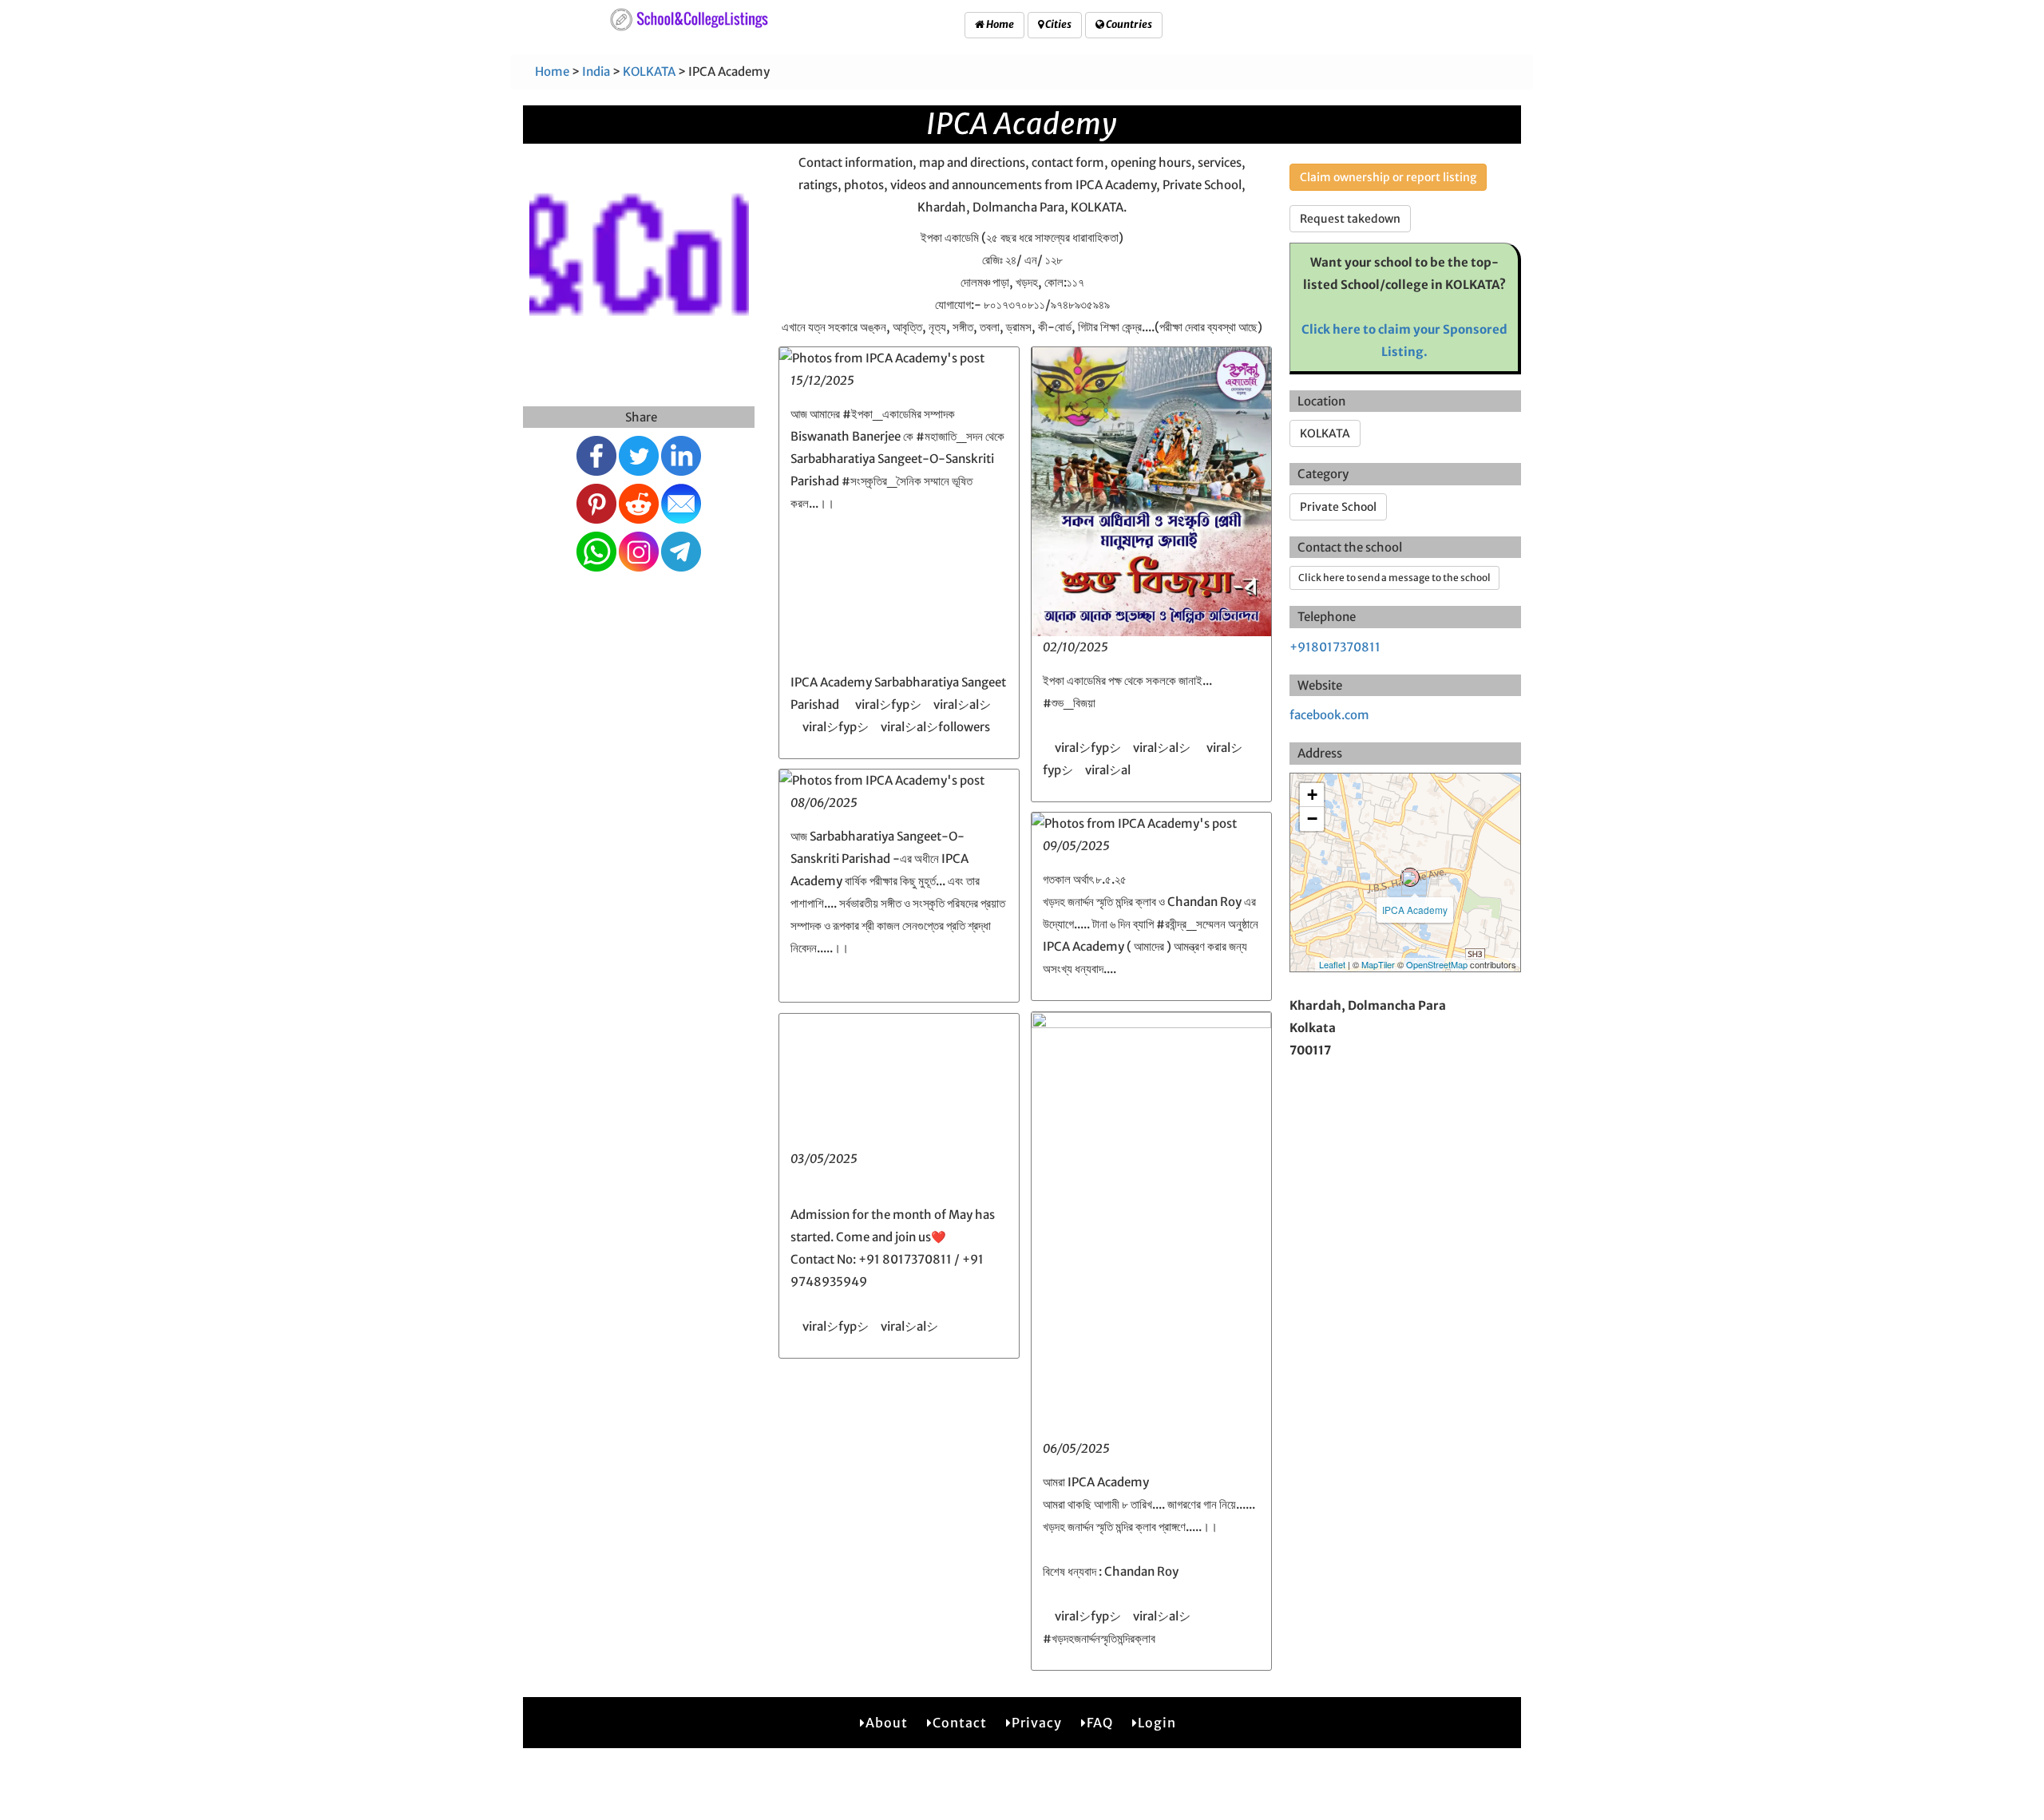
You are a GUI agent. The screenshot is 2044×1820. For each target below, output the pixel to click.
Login (1157, 1723)
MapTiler (1378, 964)
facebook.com (1329, 715)
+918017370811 (1335, 647)
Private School (1338, 507)
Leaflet (1332, 964)
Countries (1128, 24)
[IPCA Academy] (1410, 877)
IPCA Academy (1415, 910)
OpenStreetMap (1437, 964)
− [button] (1312, 819)
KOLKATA (649, 71)
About (887, 1723)
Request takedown (1350, 219)
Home (999, 24)
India (596, 71)
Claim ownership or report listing (1388, 177)
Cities (1058, 24)
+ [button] (1312, 795)
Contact (960, 1723)
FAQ (1100, 1723)
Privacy (1037, 1723)
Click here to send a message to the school (1394, 578)
